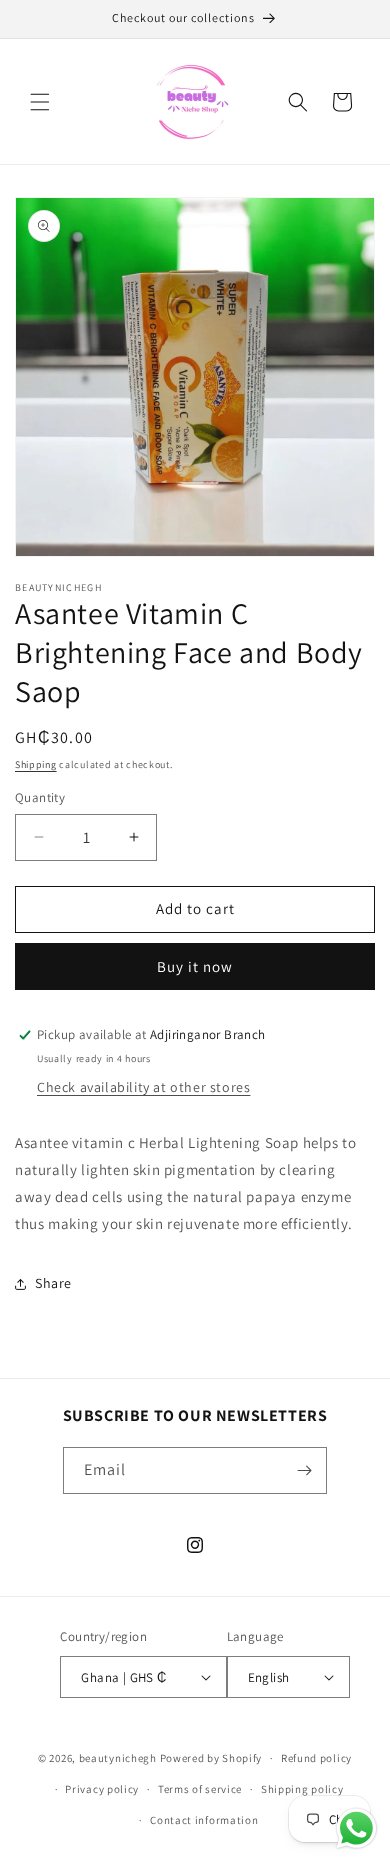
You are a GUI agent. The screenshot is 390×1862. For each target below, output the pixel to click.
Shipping (36, 764)
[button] (40, 102)
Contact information (204, 1820)
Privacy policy (102, 1789)
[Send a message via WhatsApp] (356, 1828)
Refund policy (316, 1758)
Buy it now (195, 966)
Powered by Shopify (211, 1758)
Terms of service (200, 1789)
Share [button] (53, 1283)
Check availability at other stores (143, 1087)
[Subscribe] (304, 1470)
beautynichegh (118, 1758)
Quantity (40, 797)
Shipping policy (302, 1789)
